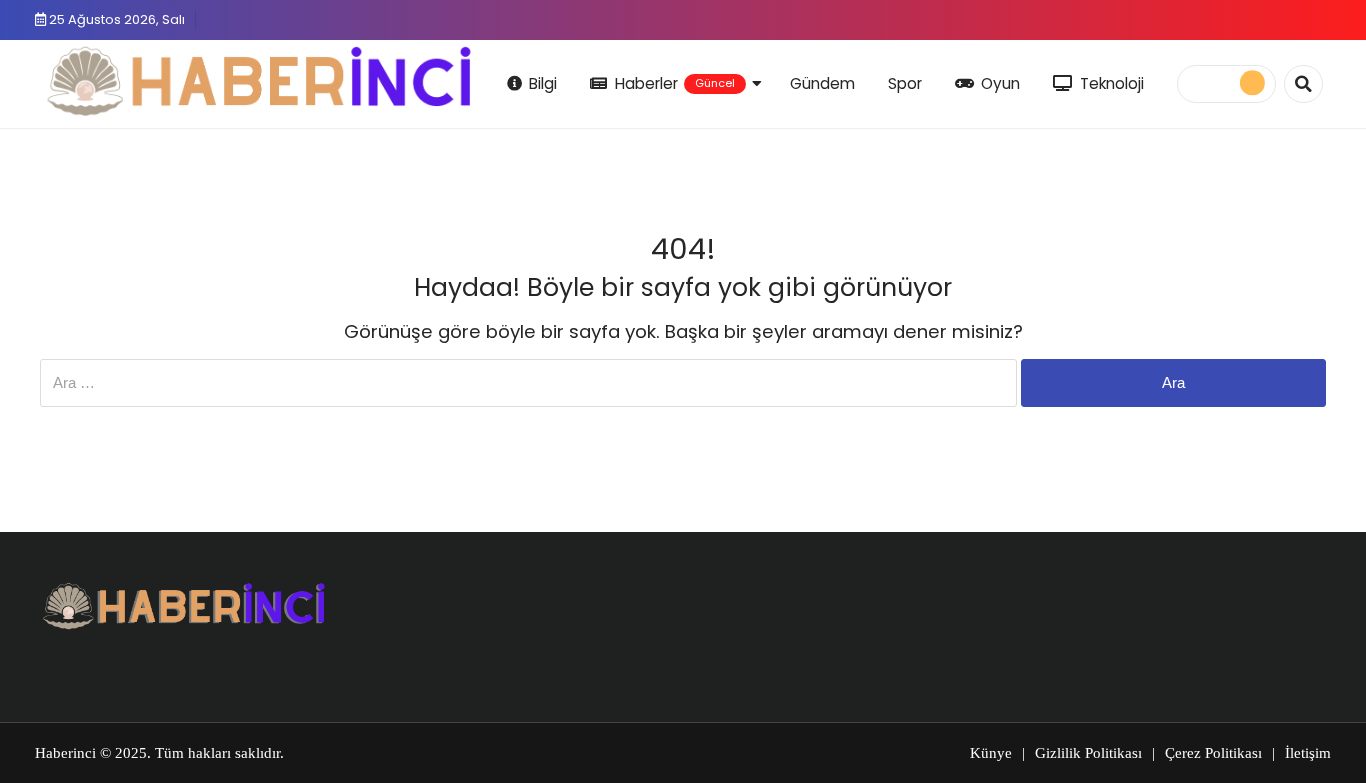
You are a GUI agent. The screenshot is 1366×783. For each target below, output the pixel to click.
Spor (905, 83)
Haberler (675, 83)
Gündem (822, 83)
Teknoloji (1112, 83)
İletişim (1308, 753)
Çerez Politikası (1213, 753)
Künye (991, 753)
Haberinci (65, 753)
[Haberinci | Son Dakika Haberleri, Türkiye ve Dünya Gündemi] (260, 80)
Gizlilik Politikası (1088, 753)
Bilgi (543, 83)
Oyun (1000, 83)
